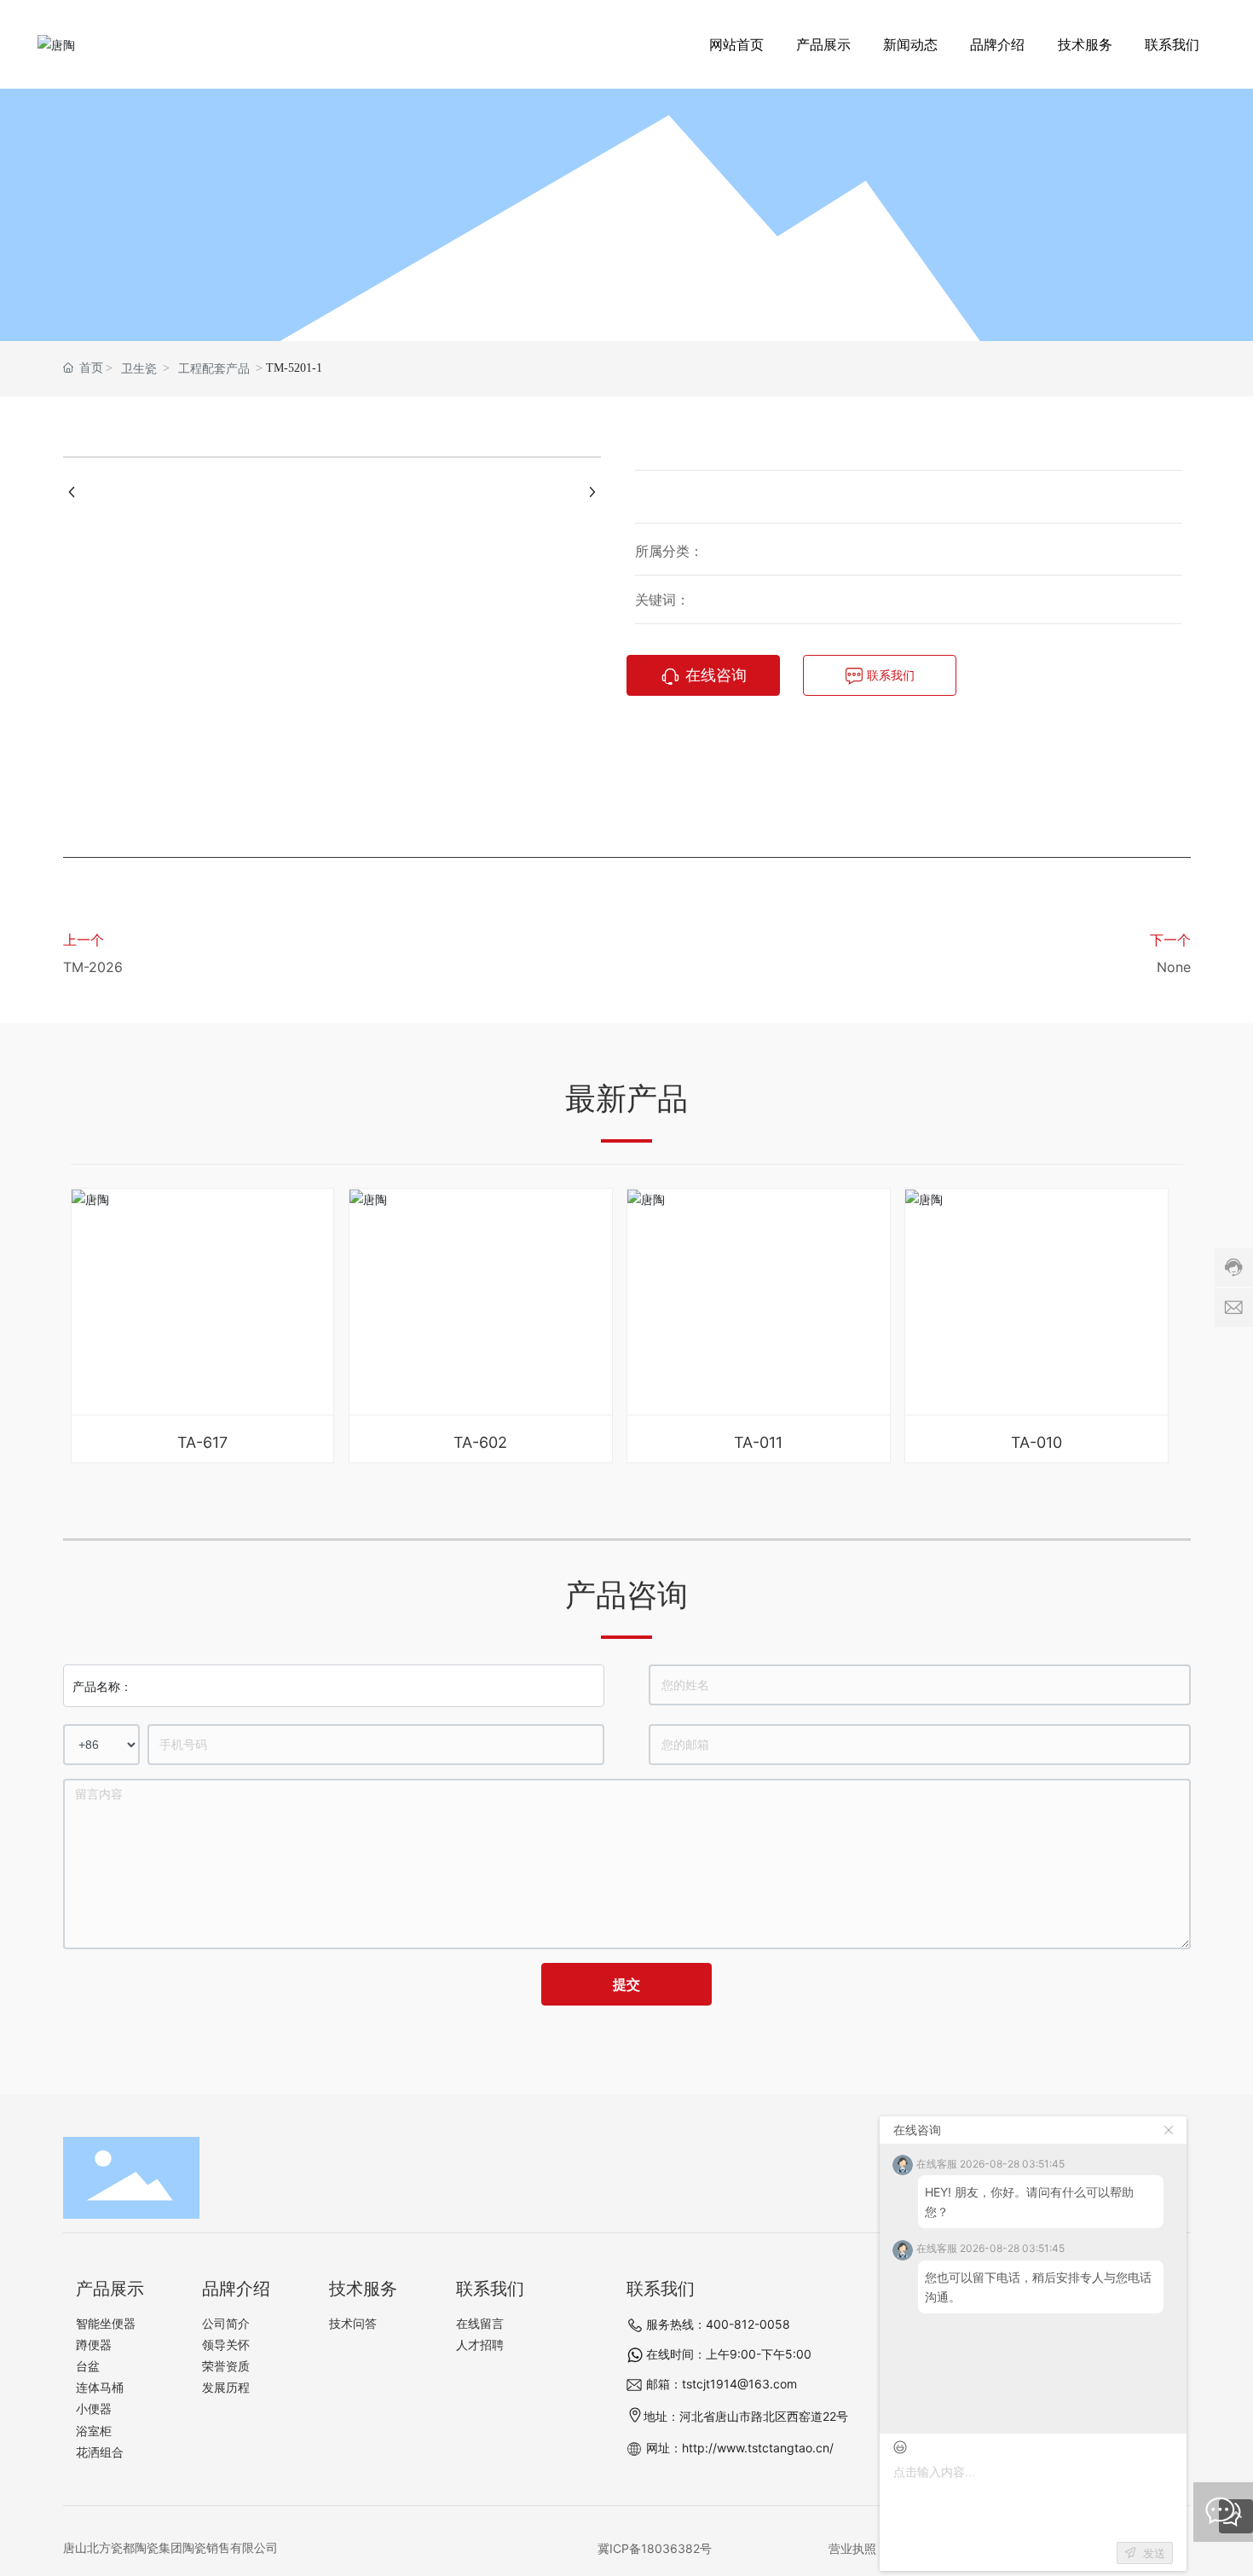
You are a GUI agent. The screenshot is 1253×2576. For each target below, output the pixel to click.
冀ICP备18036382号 (655, 2548)
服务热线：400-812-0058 (718, 2324)
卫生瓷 (139, 369)
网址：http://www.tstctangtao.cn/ (740, 2448)
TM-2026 (93, 967)
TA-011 (758, 1442)
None (1174, 967)
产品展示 (626, 200)
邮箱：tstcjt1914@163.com (722, 2384)
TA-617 (202, 1442)
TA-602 (480, 1442)
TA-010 (1036, 1442)
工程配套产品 (214, 369)
